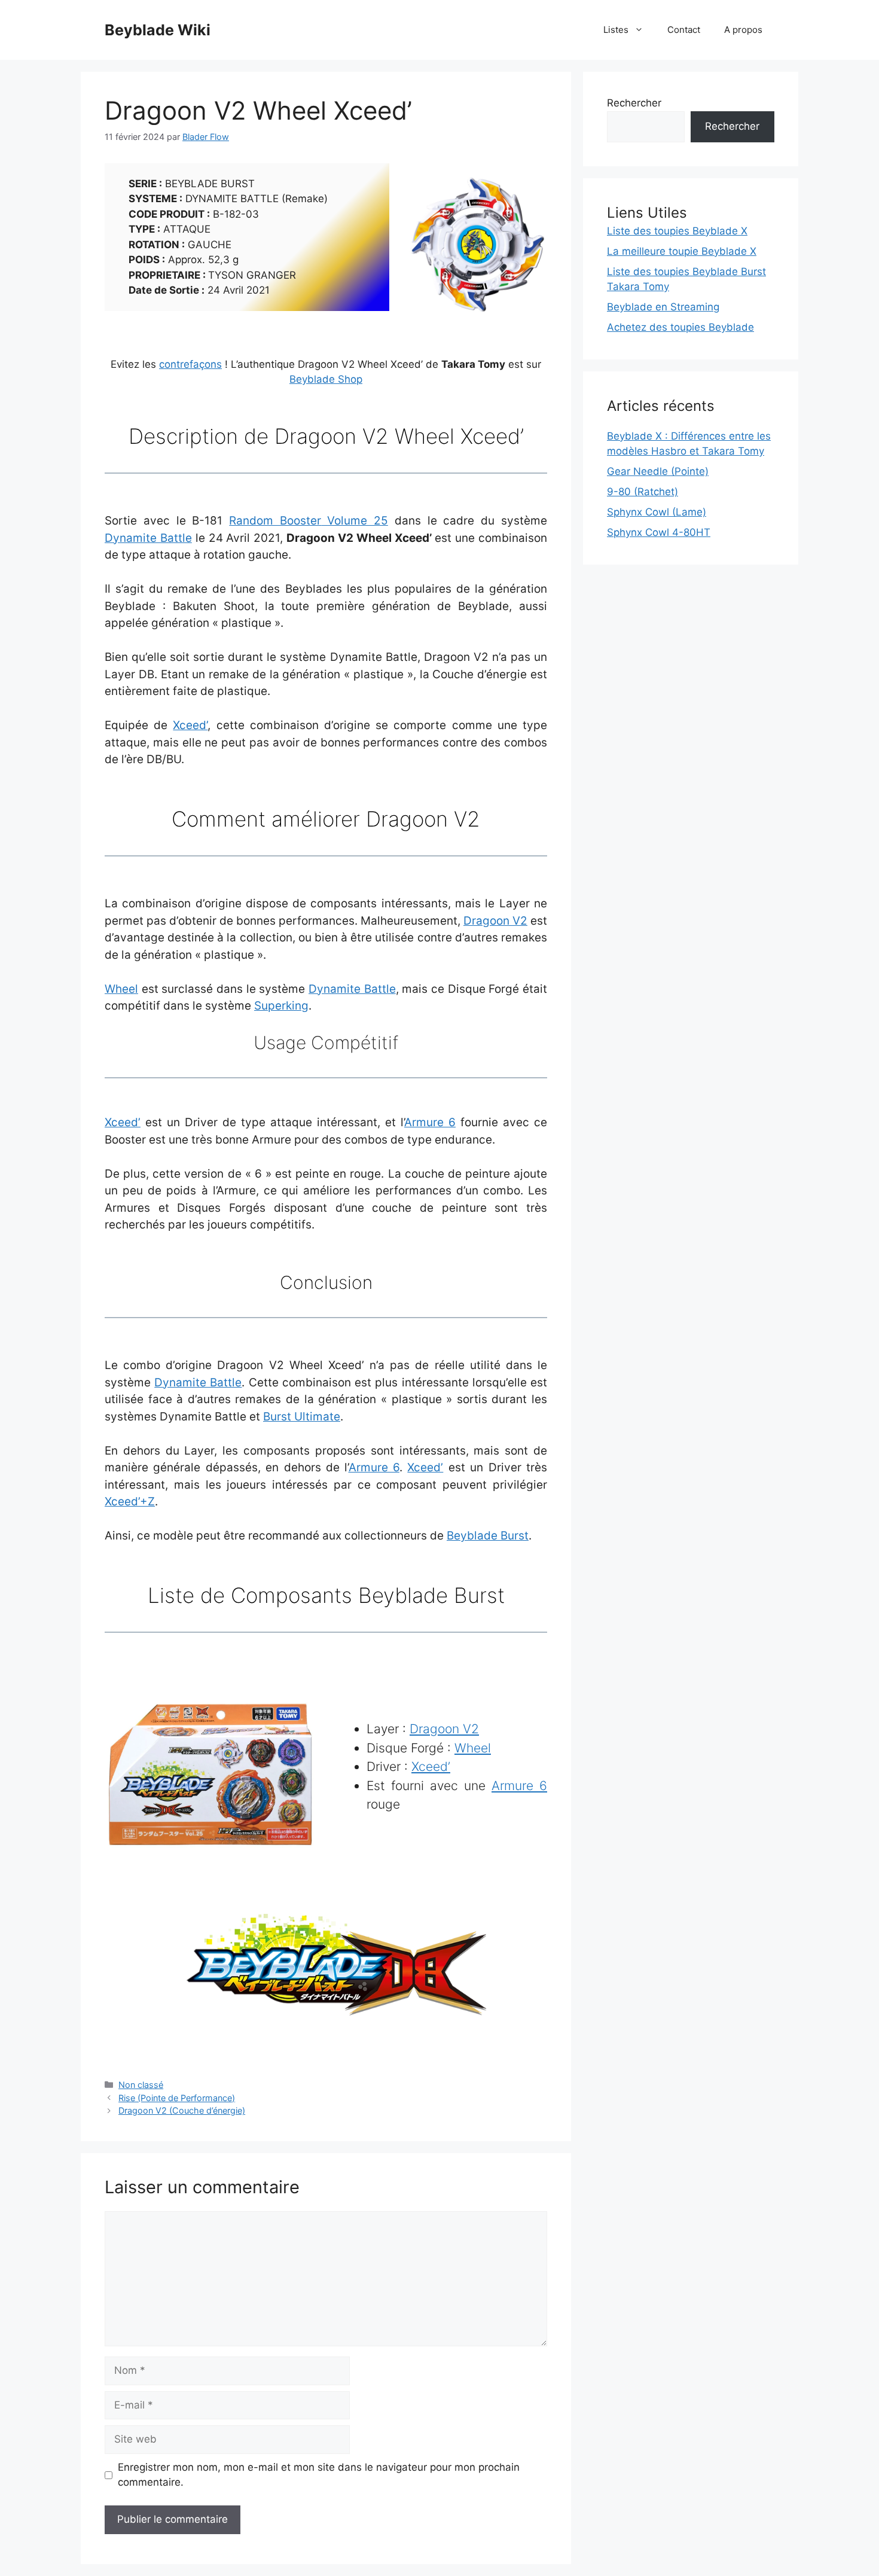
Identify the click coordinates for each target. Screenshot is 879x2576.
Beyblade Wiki (158, 30)
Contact (684, 30)
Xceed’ (190, 725)
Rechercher (634, 103)
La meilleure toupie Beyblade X (682, 251)
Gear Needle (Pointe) (658, 471)
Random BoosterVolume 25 (309, 521)
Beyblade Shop (326, 379)
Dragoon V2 (495, 921)
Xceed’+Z (130, 1502)
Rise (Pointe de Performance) (177, 2098)
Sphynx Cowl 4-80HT (659, 532)
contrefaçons (190, 364)
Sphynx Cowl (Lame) (657, 512)
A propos (743, 30)
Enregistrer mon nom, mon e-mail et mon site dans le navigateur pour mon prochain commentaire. (319, 2475)
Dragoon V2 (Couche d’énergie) (182, 2110)
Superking (281, 1006)
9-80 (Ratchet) (643, 492)
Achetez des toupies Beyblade (680, 327)
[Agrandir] (532, 190)
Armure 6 (430, 1122)
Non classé (141, 2085)
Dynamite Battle (148, 538)
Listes (616, 30)
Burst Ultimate (302, 1417)
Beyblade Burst (488, 1536)
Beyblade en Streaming (663, 307)
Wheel (121, 989)
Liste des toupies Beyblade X (677, 231)
